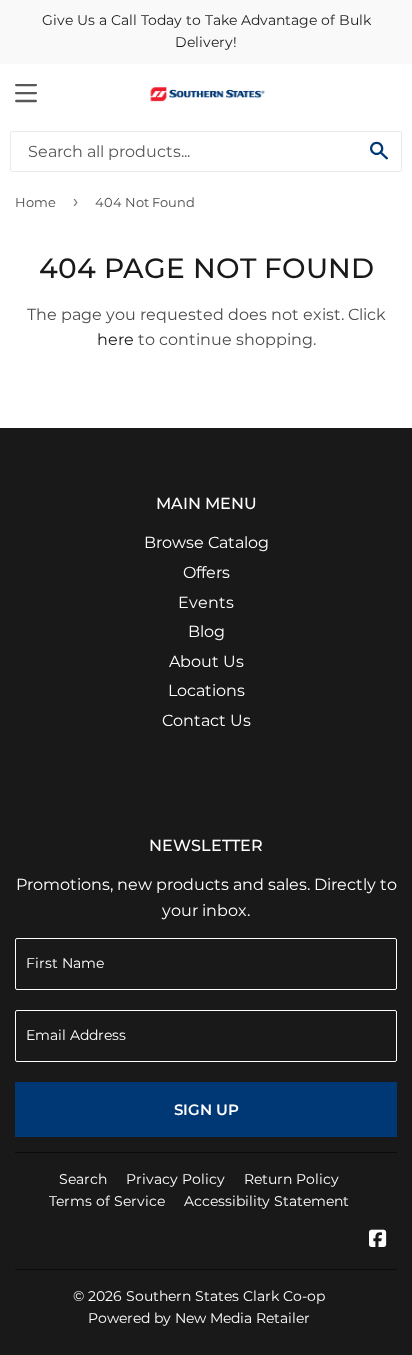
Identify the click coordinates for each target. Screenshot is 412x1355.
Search (83, 1179)
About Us (206, 661)
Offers (206, 572)
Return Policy (291, 1179)
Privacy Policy (175, 1179)
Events (206, 602)
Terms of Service (107, 1201)
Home (35, 202)
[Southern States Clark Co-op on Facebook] (378, 1240)
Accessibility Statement (266, 1201)
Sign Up (206, 1109)
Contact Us (206, 720)
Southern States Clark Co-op (225, 1296)
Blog (206, 631)
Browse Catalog (206, 542)
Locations (206, 690)
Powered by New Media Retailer (199, 1318)
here (115, 339)
